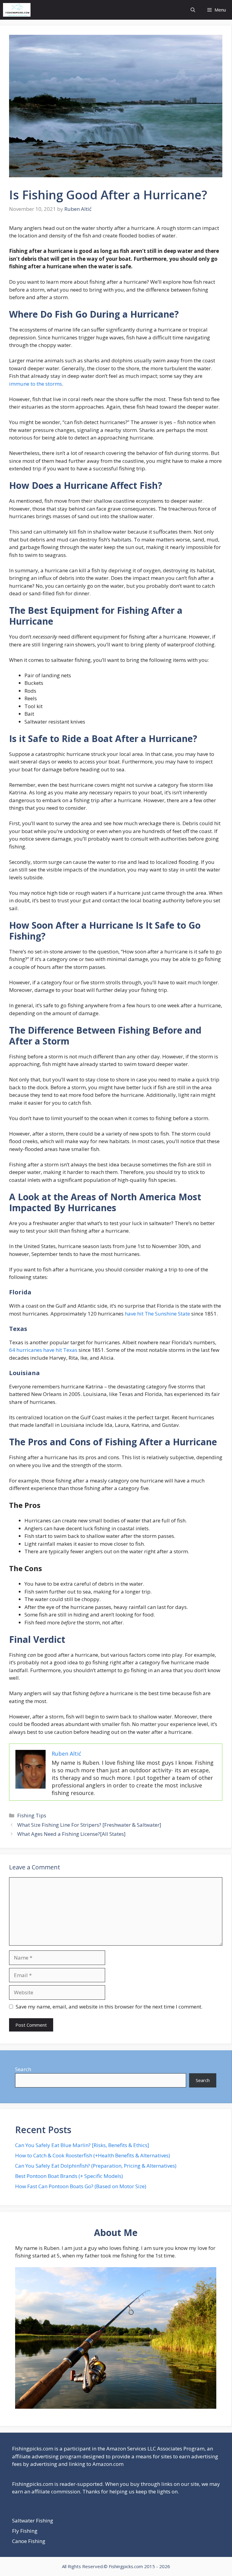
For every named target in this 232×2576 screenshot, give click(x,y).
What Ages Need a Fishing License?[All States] (71, 1834)
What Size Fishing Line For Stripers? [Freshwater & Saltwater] (89, 1825)
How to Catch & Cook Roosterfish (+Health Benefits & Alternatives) (93, 2155)
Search (23, 2069)
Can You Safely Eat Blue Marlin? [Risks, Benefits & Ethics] (82, 2145)
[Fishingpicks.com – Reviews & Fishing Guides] (17, 10)
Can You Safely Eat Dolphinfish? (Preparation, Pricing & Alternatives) (96, 2166)
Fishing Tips (32, 1815)
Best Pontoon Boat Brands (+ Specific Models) (69, 2176)
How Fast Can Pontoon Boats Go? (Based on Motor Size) (81, 2186)
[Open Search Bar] (193, 10)
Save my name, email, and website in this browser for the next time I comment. (109, 2007)
